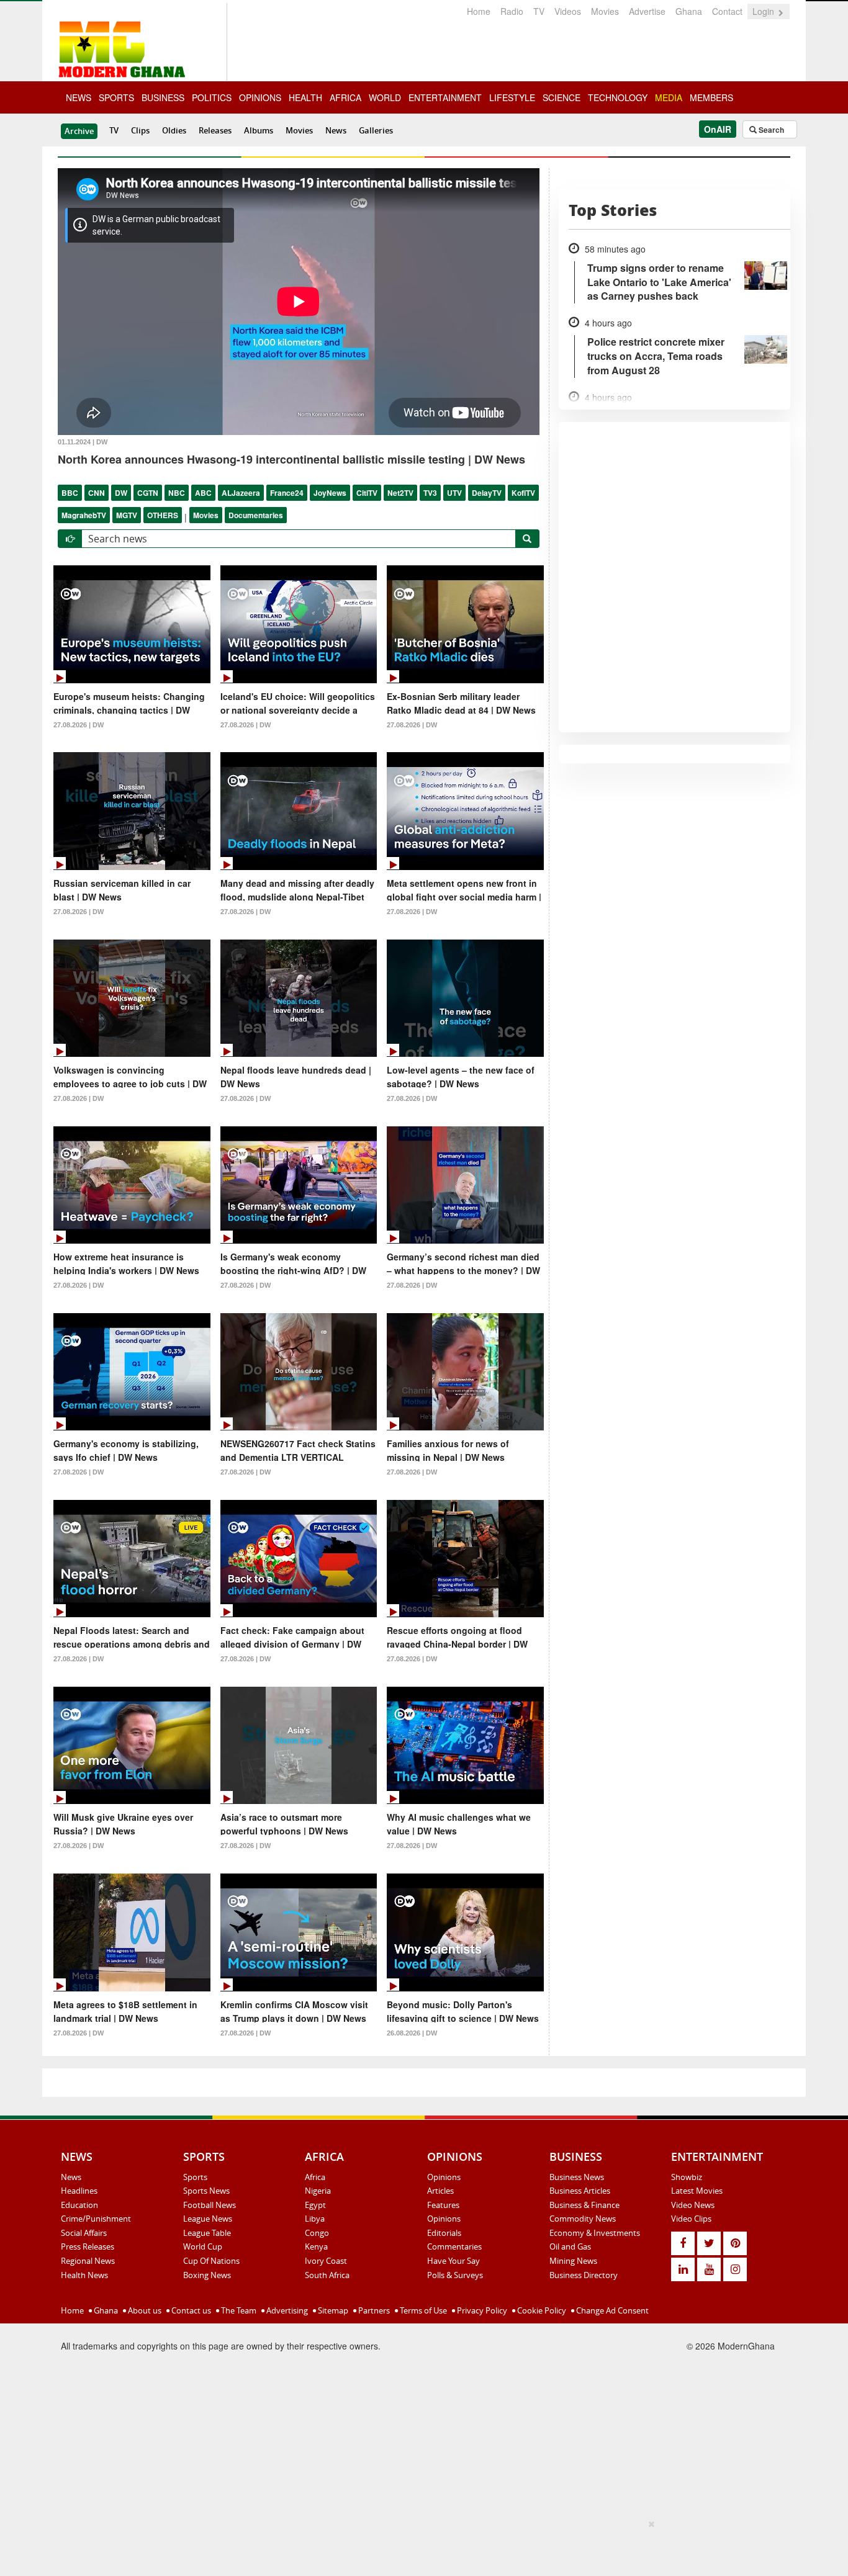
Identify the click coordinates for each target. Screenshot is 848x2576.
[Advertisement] (420, 2546)
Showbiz (687, 2177)
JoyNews (330, 493)
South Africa (327, 2275)
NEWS (79, 97)
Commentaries (454, 2246)
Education (79, 2205)
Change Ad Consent (611, 2310)
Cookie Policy (541, 2310)
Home (479, 11)
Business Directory (584, 2275)
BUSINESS (163, 97)
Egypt (315, 2205)
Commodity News (583, 2219)
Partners (373, 2310)
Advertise (647, 11)
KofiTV (523, 493)
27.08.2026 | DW (79, 725)
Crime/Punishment (96, 2219)
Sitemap (332, 2310)
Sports (195, 2177)
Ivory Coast (326, 2261)
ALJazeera (241, 493)
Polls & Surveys (455, 2275)
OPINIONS (260, 97)
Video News (693, 2205)
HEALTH (305, 97)
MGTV (127, 515)
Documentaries (256, 515)
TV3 (430, 493)
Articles (440, 2191)
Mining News (573, 2261)
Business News (577, 2177)
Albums (259, 130)
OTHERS (163, 515)
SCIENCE (562, 97)
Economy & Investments (595, 2233)
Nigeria (318, 2191)
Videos (568, 11)
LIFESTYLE (512, 97)
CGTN (148, 493)
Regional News (88, 2261)
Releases (215, 130)
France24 (287, 493)
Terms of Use (422, 2310)
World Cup (203, 2246)
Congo (317, 2233)
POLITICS (212, 97)
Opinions (444, 2177)
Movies (605, 11)
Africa (315, 2177)
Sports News (206, 2191)
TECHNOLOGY (618, 97)
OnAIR (718, 129)
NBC (177, 493)
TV (539, 11)
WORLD (385, 97)
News (336, 130)
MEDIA (669, 97)
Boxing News (207, 2275)
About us (144, 2310)
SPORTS (116, 97)
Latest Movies (697, 2191)
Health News (84, 2275)
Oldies (174, 130)
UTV (454, 493)
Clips (140, 130)
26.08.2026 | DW (412, 2033)
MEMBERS (711, 97)
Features (443, 2205)
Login (765, 11)
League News (208, 2219)
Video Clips (691, 2219)
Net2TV (400, 493)
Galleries (376, 130)
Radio (512, 11)
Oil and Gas (570, 2246)
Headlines (79, 2191)
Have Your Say (453, 2261)
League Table (207, 2233)
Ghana (689, 11)
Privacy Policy (481, 2310)
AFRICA (345, 97)
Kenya (316, 2246)
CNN (97, 493)
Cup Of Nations (211, 2261)
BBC (70, 493)
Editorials (444, 2233)
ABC (203, 493)
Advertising (286, 2310)
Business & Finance (584, 2205)
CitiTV (367, 493)
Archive (79, 131)
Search (770, 130)
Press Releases (88, 2246)
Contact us (190, 2310)
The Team (238, 2310)
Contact (727, 11)
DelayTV (487, 493)
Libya (315, 2219)
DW (121, 493)
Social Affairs (84, 2233)
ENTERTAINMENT (445, 97)
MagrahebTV (84, 515)
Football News (210, 2205)
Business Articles (580, 2191)
